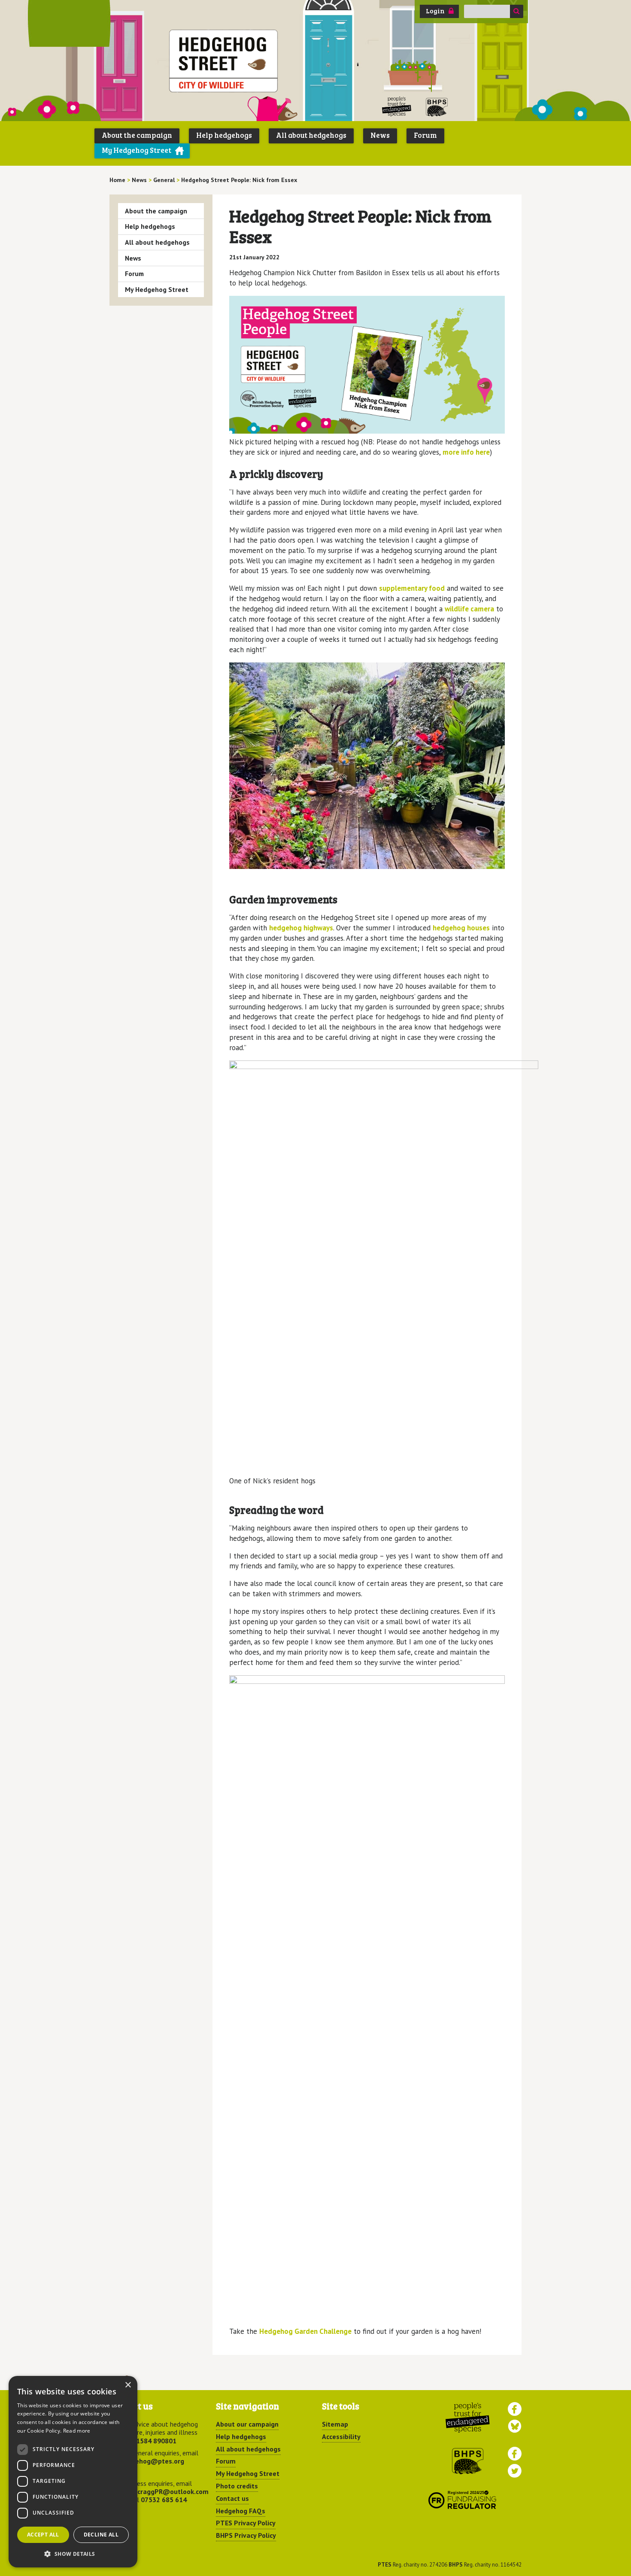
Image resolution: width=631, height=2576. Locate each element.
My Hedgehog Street (137, 150)
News (380, 135)
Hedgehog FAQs (241, 2511)
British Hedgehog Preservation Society (437, 107)
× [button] (128, 2385)
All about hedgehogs (311, 135)
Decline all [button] (101, 2535)
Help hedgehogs (224, 135)
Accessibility (341, 2436)
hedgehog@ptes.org (152, 2461)
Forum (425, 135)
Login (435, 11)
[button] (73, 2554)
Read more (77, 2431)
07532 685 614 (164, 2500)
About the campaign (137, 135)
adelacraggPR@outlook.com (164, 2491)
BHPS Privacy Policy (246, 2535)
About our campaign (247, 2424)
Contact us (232, 2498)
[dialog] (73, 2472)
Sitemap (335, 2424)
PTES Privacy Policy (246, 2523)
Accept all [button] (43, 2535)
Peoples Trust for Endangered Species (397, 107)
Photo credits (237, 2486)
